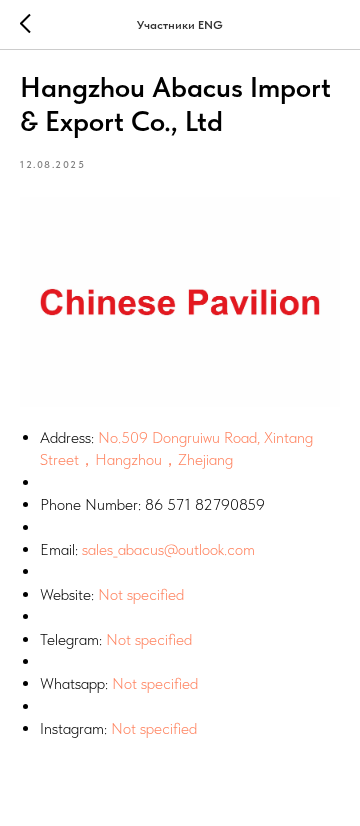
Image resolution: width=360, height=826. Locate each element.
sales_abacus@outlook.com (168, 549)
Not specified (141, 594)
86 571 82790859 (205, 504)
